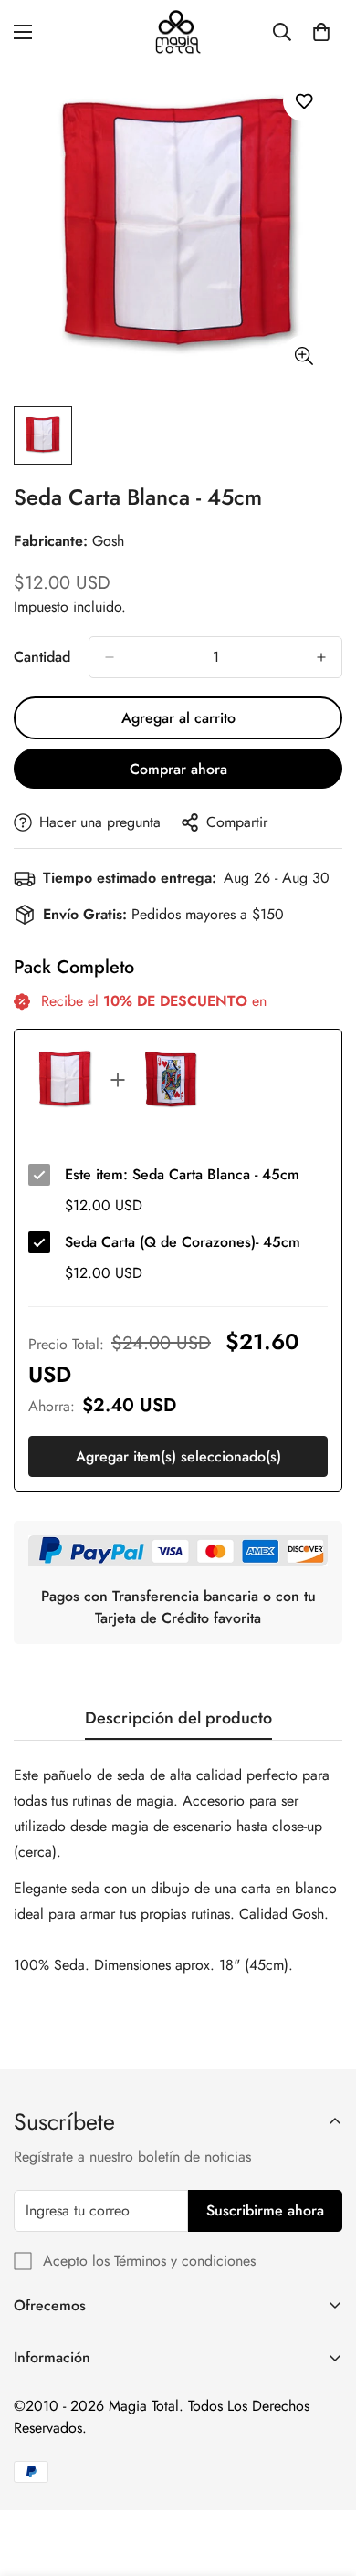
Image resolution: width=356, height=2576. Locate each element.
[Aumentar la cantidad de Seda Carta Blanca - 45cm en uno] (321, 657)
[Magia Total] (178, 32)
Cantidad (42, 657)
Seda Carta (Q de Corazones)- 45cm (183, 1242)
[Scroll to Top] (323, 2479)
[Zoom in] (304, 356)
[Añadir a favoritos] (304, 101)
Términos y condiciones (185, 2261)
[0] (321, 32)
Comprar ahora (178, 769)
